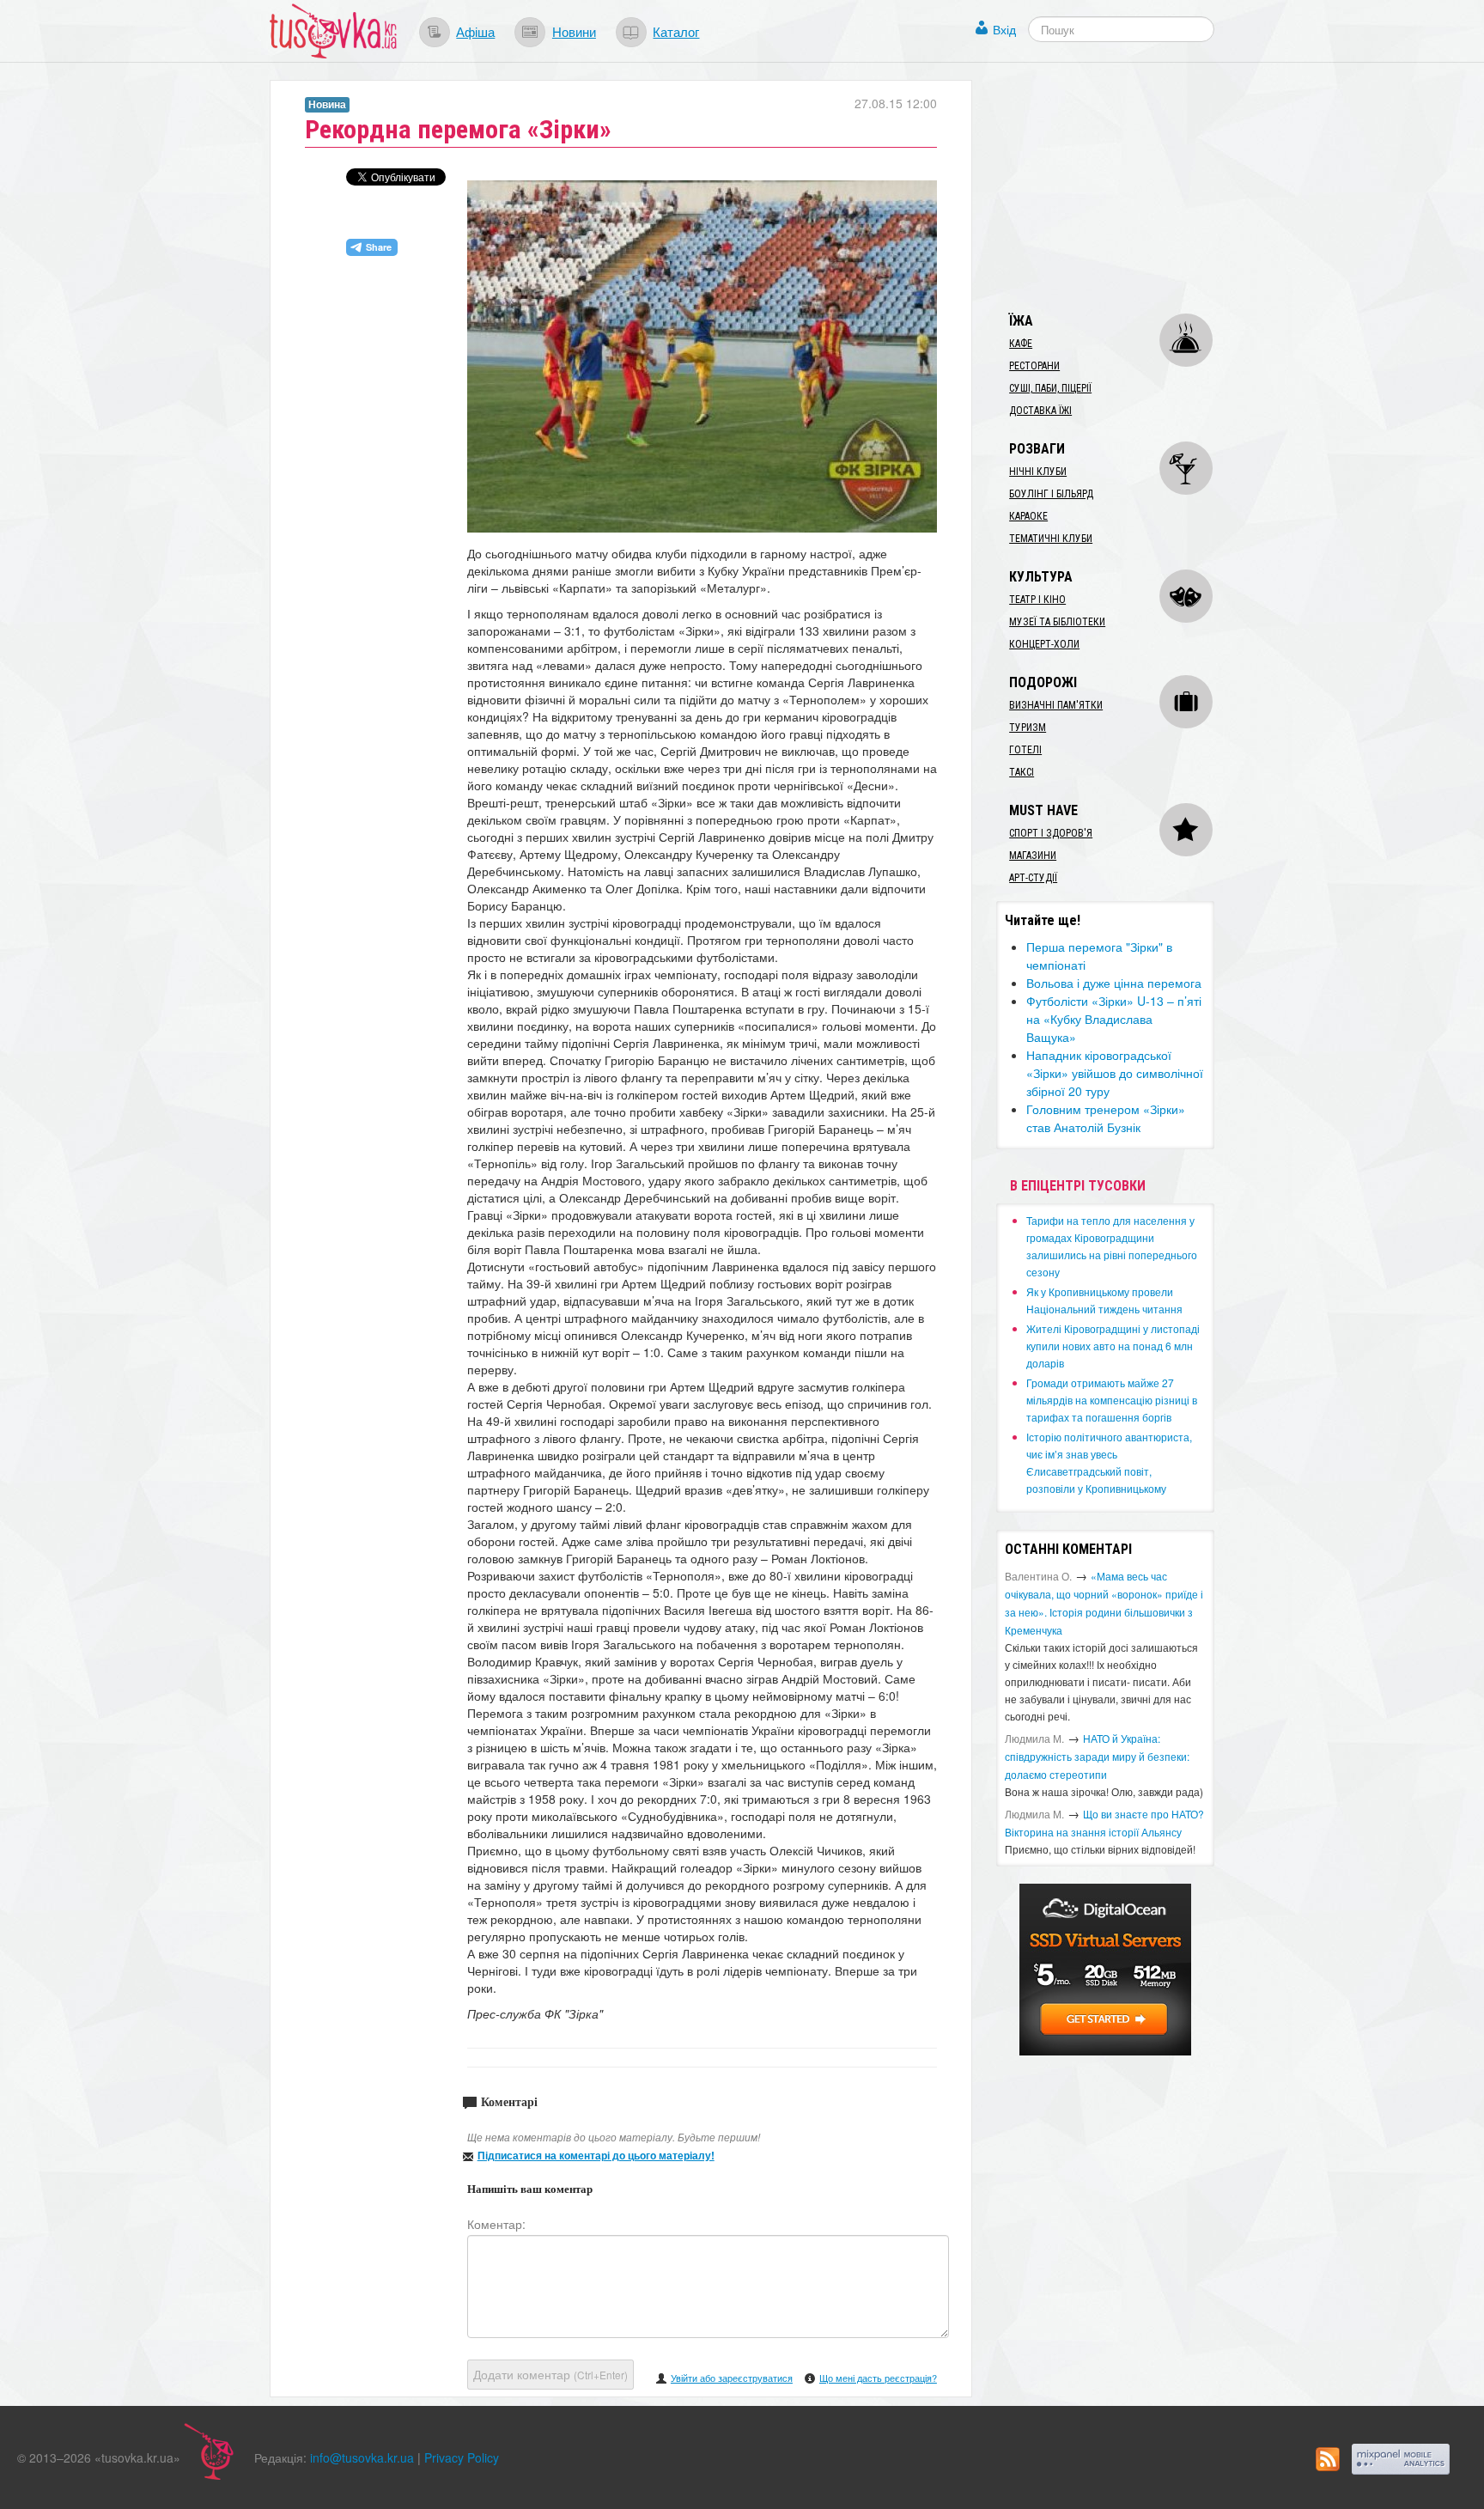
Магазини (1033, 856)
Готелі (1025, 750)
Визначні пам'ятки (1056, 705)
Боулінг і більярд (1051, 494)
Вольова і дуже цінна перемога (1114, 983)
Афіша (475, 31)
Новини (574, 31)
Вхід (1004, 29)
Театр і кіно (1037, 600)
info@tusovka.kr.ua (362, 2457)
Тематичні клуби (1051, 539)
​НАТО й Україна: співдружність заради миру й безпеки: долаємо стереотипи (1097, 1756)
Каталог (676, 31)
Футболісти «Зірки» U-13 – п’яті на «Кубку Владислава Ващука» (1114, 1019)
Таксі (1022, 772)
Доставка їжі (1040, 411)
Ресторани (1034, 366)
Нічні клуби (1038, 472)
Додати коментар (550, 2374)
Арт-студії (1033, 878)
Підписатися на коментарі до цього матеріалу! (596, 2155)
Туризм (1028, 728)
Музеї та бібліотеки (1057, 622)
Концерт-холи (1044, 644)
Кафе (1021, 344)
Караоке (1028, 516)
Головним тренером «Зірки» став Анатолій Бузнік (1106, 1118)
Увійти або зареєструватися (732, 2378)
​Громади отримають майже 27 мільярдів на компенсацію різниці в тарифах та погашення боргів (1112, 1400)
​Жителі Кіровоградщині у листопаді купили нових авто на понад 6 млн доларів (1113, 1346)
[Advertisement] (1125, 187)
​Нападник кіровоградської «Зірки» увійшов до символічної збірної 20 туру (1115, 1073)
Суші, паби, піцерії (1050, 388)
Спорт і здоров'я (1051, 833)
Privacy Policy (462, 2457)
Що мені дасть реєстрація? (878, 2378)
